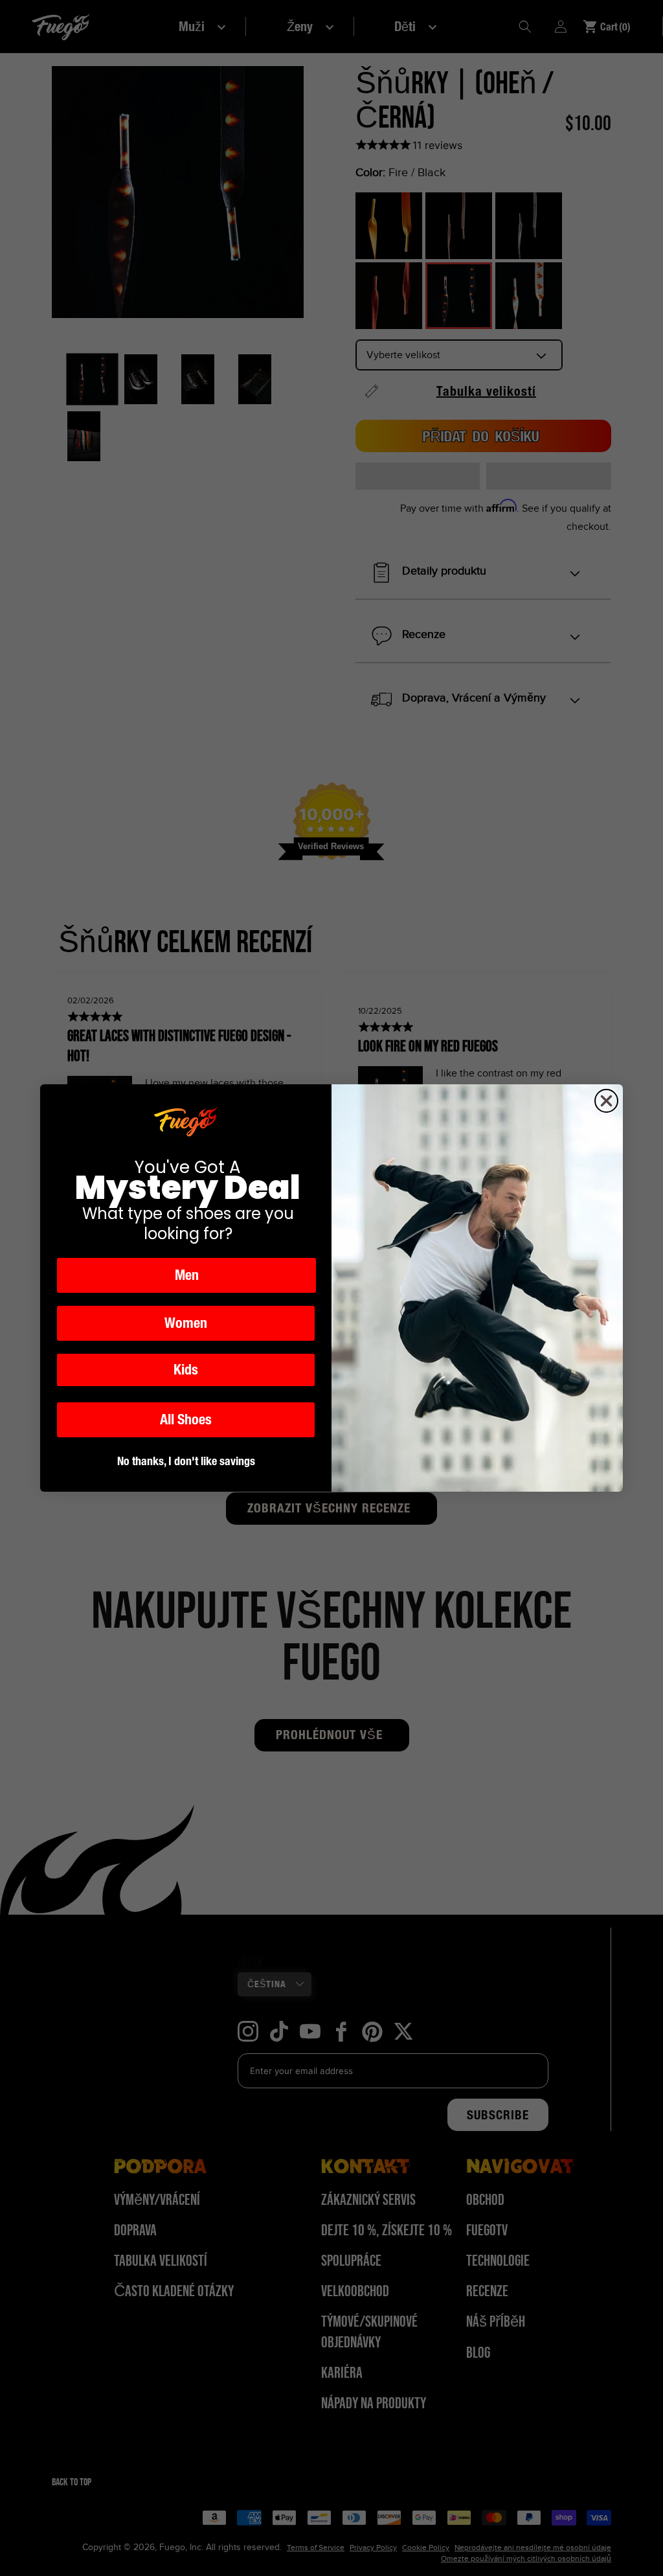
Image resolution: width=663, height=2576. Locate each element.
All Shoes (186, 1419)
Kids (186, 1370)
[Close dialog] (606, 1101)
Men (187, 1275)
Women (186, 1323)
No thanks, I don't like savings (186, 1461)
